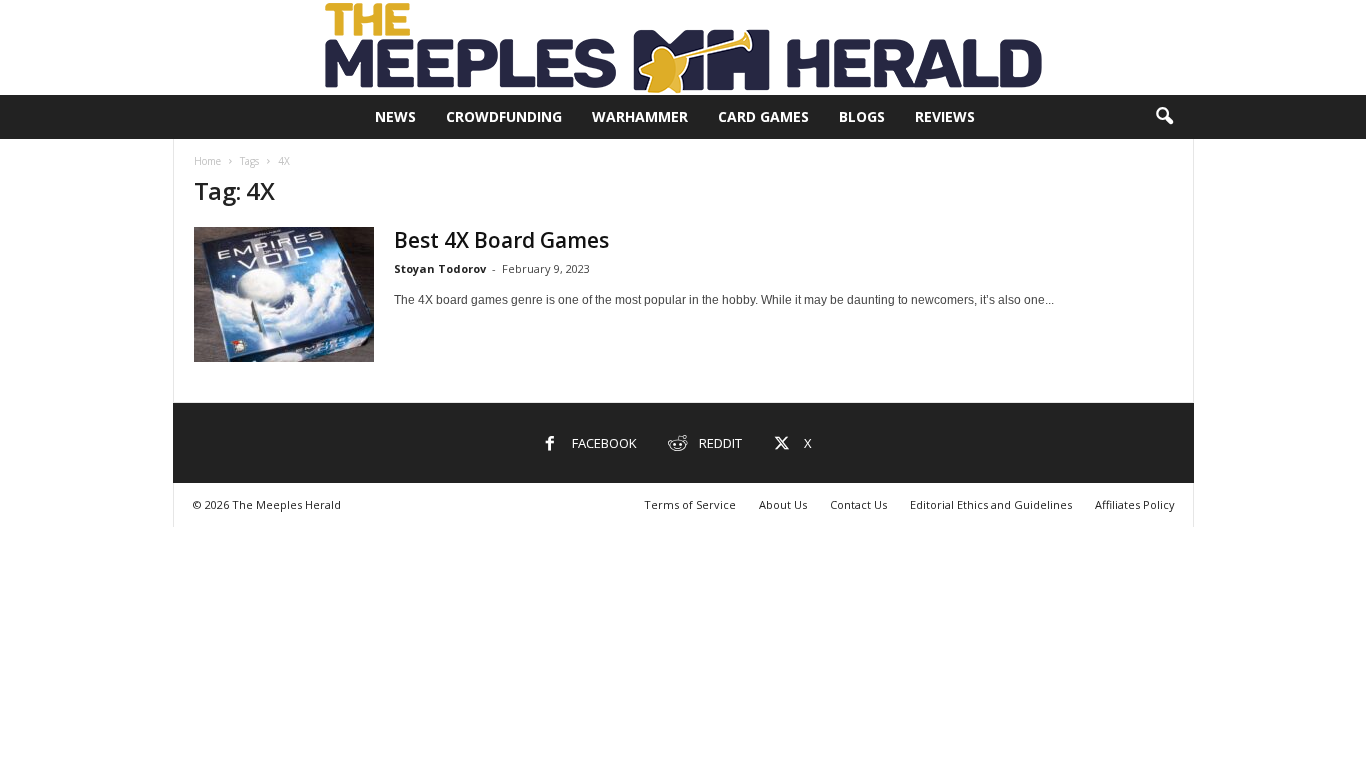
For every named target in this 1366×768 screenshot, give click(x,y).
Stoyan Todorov (440, 268)
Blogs (862, 116)
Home (207, 161)
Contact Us (858, 504)
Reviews (945, 116)
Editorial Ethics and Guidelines (991, 504)
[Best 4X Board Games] (284, 294)
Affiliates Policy (1135, 504)
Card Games (763, 116)
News (395, 116)
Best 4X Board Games (501, 240)
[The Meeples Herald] (683, 47)
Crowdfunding (504, 116)
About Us (783, 504)
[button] (1164, 117)
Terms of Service (690, 504)
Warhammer (640, 116)
